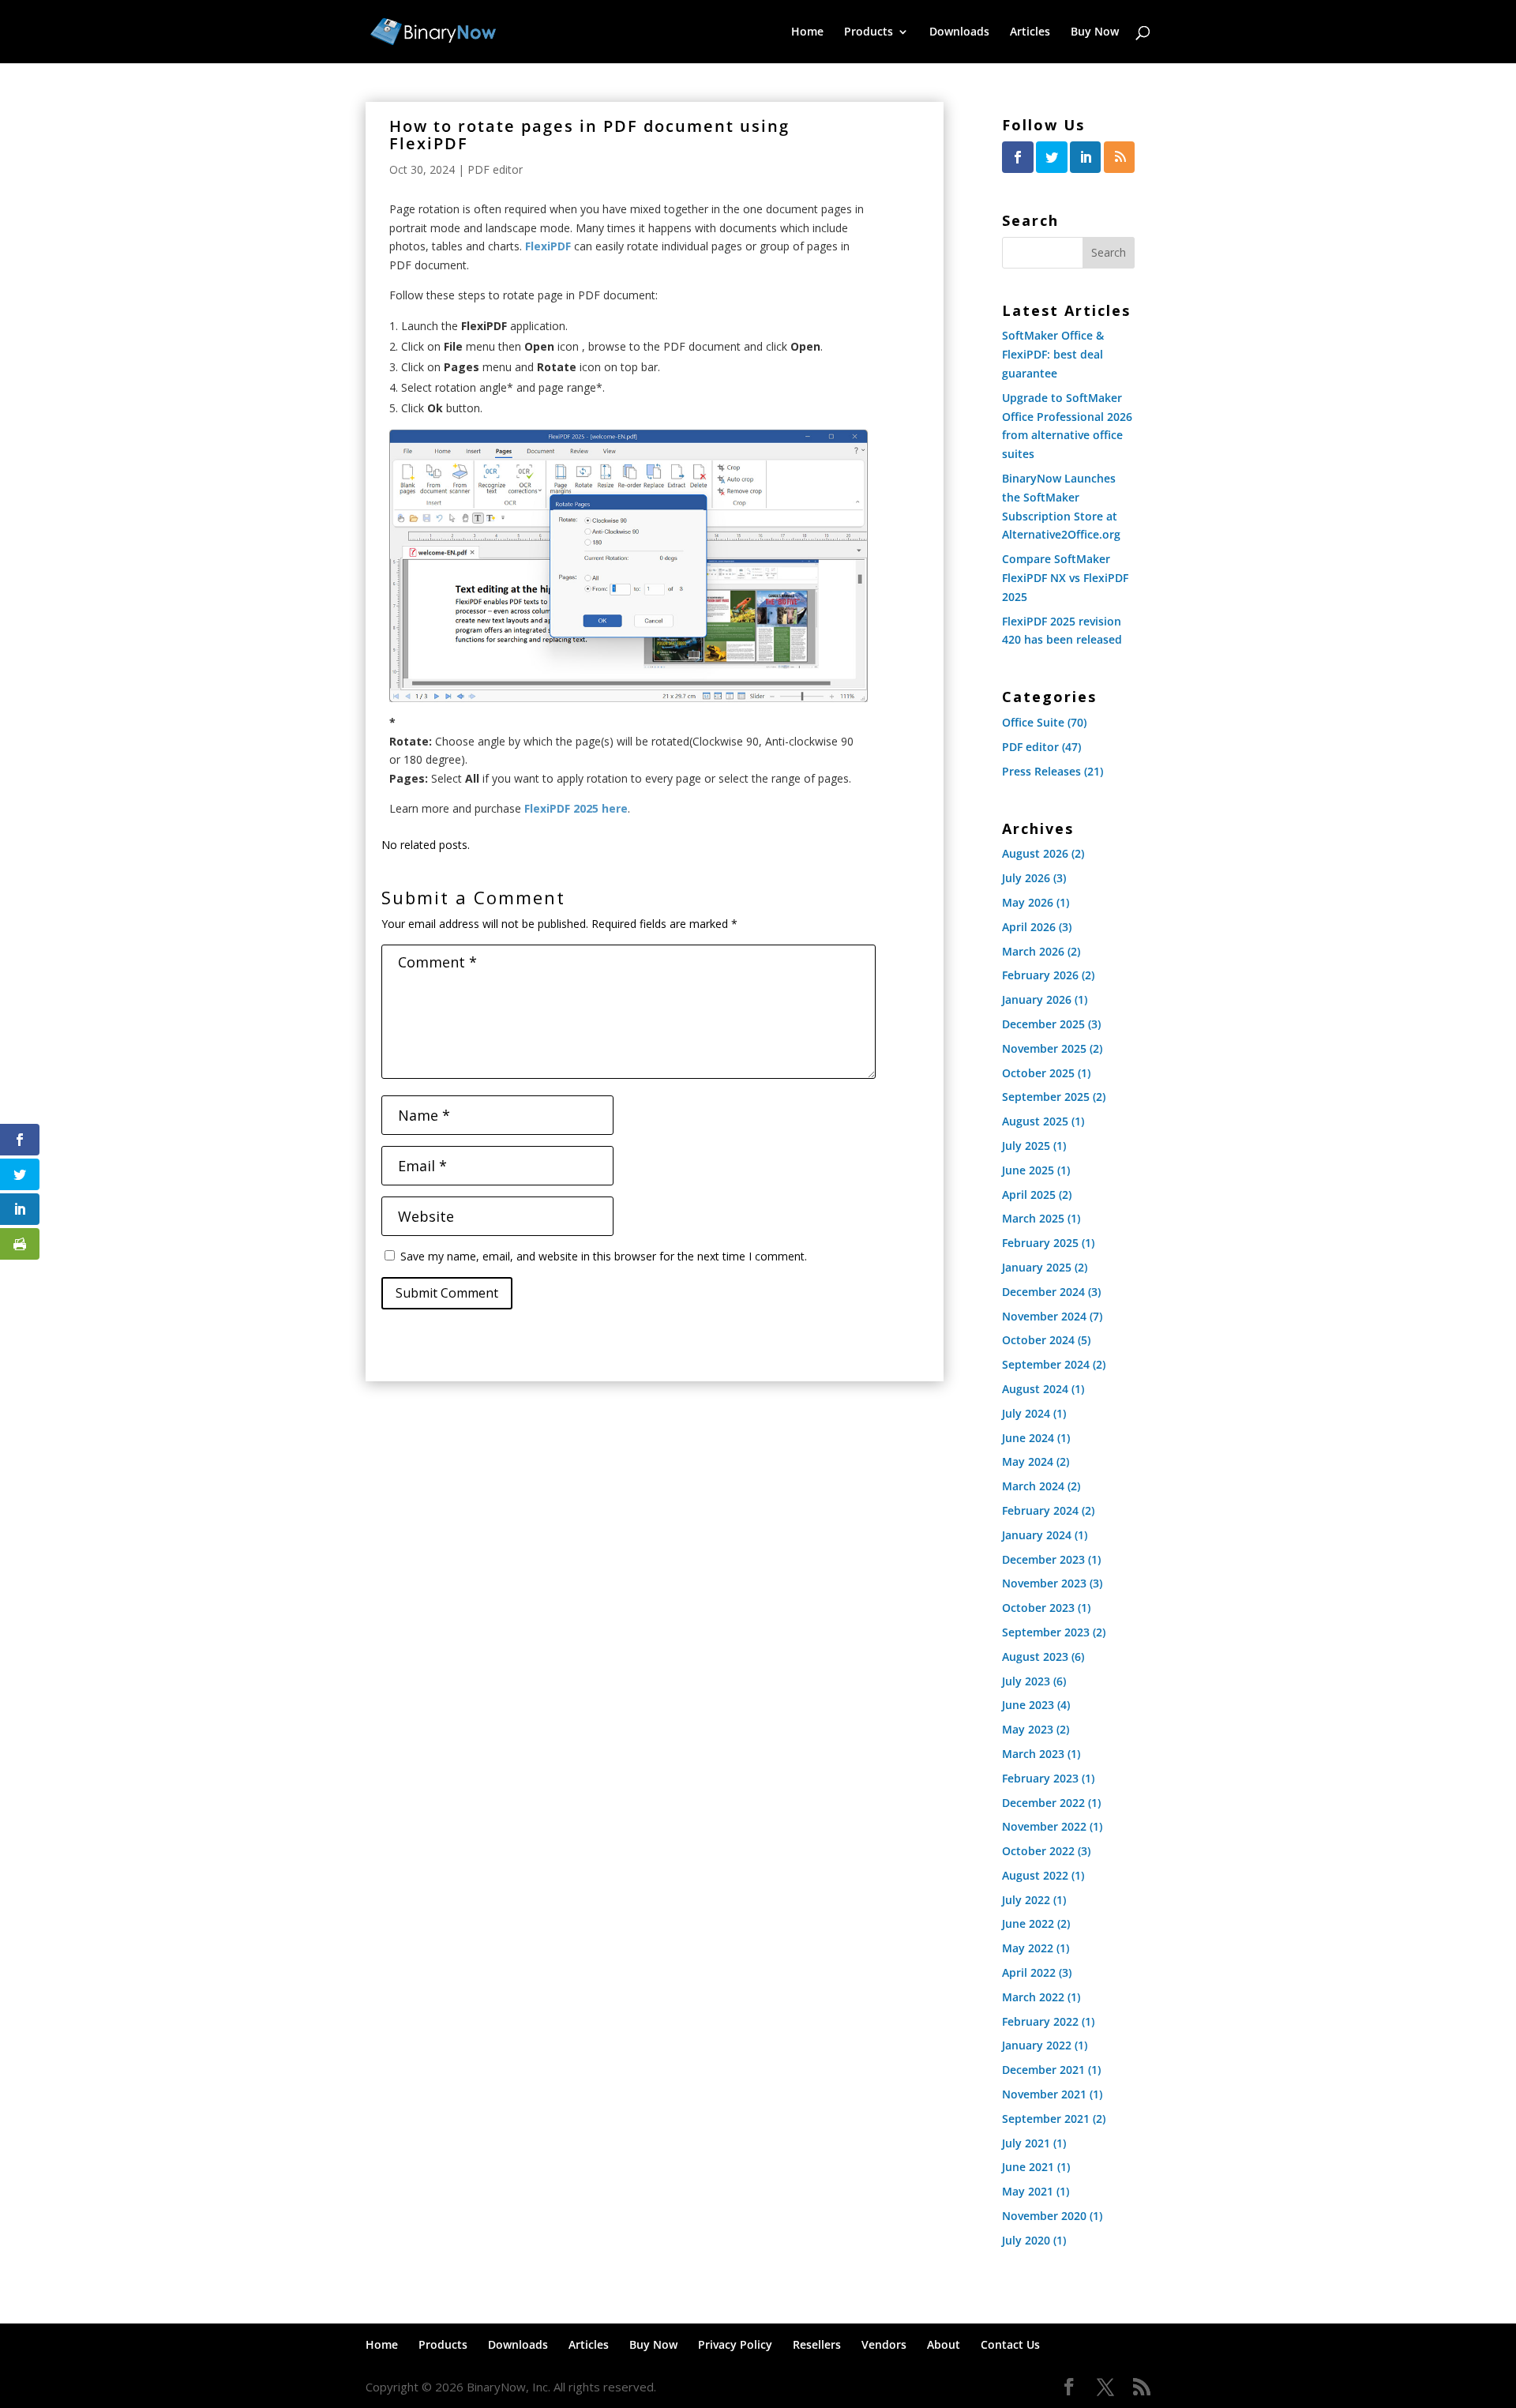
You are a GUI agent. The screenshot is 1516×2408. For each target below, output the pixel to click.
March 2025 (1033, 1218)
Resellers (817, 2344)
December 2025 (1043, 1024)
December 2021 (1043, 2070)
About (944, 2344)
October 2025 (1038, 1073)
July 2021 (1026, 2143)
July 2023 (1026, 1681)
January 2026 (1037, 999)
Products (869, 32)
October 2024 (1038, 1340)
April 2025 (1029, 1195)
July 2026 (1026, 878)
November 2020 (1044, 2216)
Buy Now (1095, 32)
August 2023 (1035, 1657)
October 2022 (1038, 1851)
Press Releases (1041, 771)
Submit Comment (447, 1293)
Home (807, 32)
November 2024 (1044, 1316)
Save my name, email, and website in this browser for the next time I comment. (604, 1256)
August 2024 (1035, 1389)
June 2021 (1028, 2167)
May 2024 (1028, 1461)
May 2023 (1028, 1729)
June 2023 (1028, 1705)
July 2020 (1026, 2240)
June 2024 (1028, 1438)
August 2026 (1035, 853)
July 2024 (1026, 1413)
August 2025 (1035, 1121)
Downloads (959, 32)
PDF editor (495, 169)
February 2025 (1040, 1243)
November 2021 (1044, 2094)
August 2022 (1035, 1875)
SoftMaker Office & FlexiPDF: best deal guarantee (1053, 354)
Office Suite (1033, 722)
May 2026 (1028, 902)
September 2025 (1046, 1097)
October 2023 (1038, 1608)
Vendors (884, 2344)
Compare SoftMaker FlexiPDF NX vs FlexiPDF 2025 (1065, 578)
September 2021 (1046, 2119)
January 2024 (1037, 1535)
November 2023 (1044, 1583)
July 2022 (1026, 1900)
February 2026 (1040, 975)
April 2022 (1029, 1972)
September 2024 (1046, 1364)
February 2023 (1040, 1778)
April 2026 (1029, 927)
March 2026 (1033, 951)
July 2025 (1026, 1146)
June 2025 (1028, 1170)
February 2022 (1040, 2021)
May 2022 (1028, 1948)
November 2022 (1044, 1826)
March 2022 (1033, 1997)
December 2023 (1043, 1559)
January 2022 (1037, 2045)
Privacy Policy (735, 2344)
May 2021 (1028, 2191)
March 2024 (1033, 1486)
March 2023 (1033, 1754)
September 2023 (1046, 1632)
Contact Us (1010, 2344)
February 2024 (1040, 1510)
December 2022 (1043, 1803)
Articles (1030, 32)
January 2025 (1037, 1267)
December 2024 (1043, 1292)
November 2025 (1044, 1048)
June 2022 (1028, 1923)
